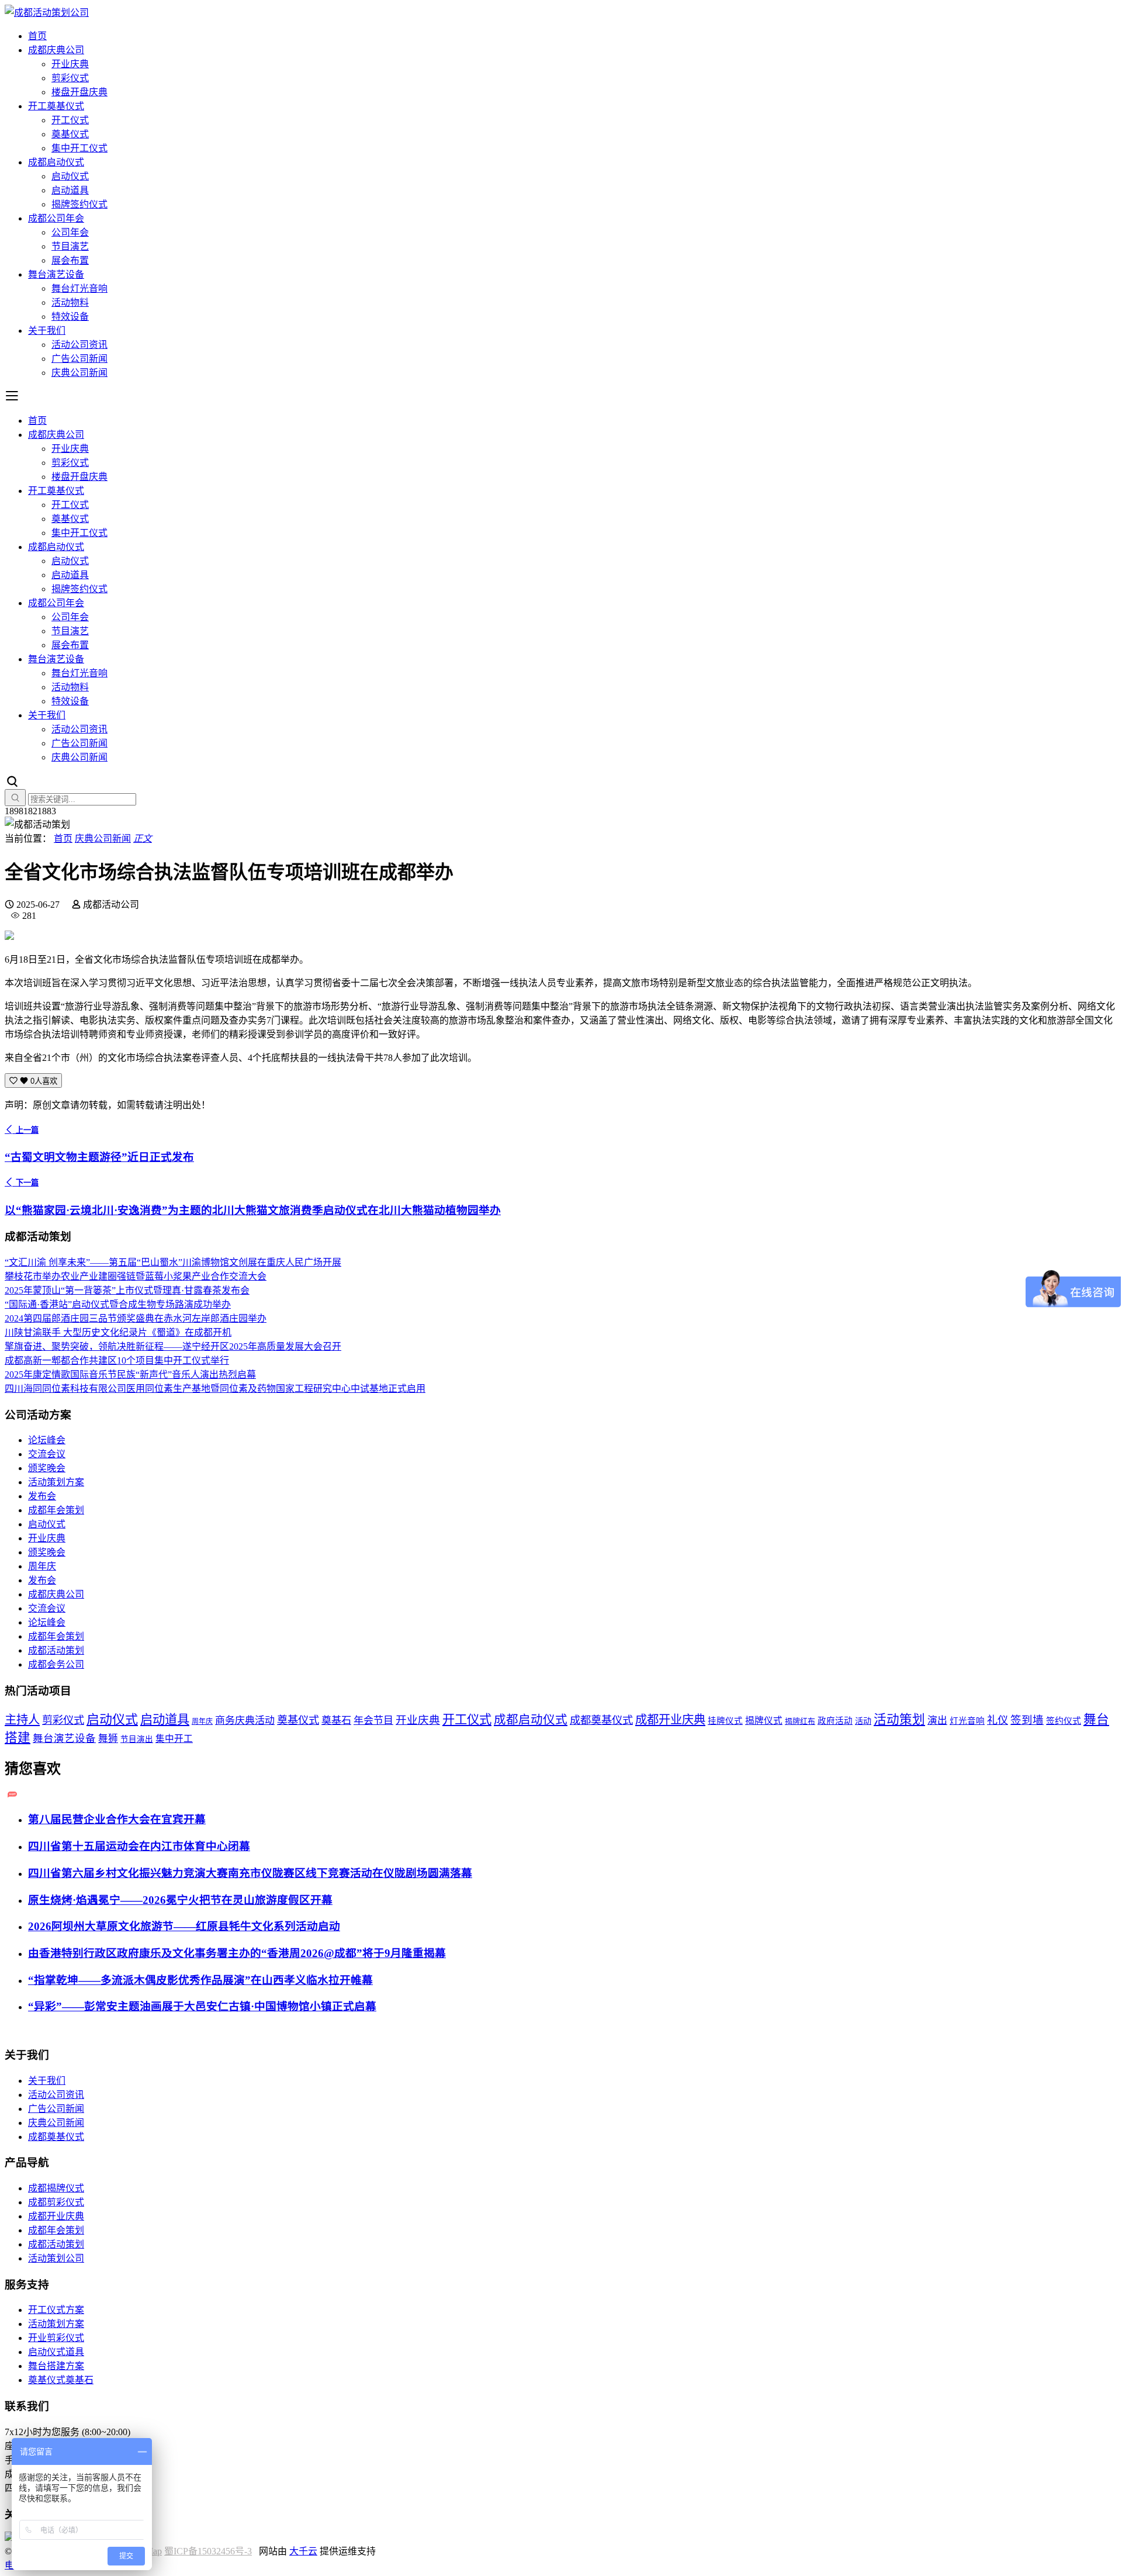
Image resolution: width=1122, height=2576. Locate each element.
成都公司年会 (56, 218)
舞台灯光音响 (79, 288)
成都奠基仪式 (601, 1720)
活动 (863, 1721)
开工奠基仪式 (56, 106)
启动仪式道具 (56, 2352)
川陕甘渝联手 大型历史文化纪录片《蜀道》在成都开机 (118, 1332)
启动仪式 (70, 176)
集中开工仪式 (79, 148)
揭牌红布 (800, 1721)
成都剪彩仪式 (56, 2202)
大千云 (303, 2551)
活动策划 (899, 1720)
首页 (37, 36)
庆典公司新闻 (79, 373)
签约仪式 (1064, 1721)
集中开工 (174, 1739)
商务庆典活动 (245, 1721)
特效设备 (70, 317)
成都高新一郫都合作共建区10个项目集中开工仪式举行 (117, 1360)
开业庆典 (70, 64)
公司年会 (70, 232)
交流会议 (47, 1454)
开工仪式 (70, 120)
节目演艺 (70, 246)
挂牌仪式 (725, 1721)
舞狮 (108, 1739)
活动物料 (70, 302)
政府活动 (835, 1721)
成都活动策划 (56, 1650)
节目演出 (137, 1739)
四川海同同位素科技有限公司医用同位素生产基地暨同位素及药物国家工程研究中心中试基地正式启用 (215, 1389)
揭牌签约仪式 (79, 204)
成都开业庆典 (670, 1720)
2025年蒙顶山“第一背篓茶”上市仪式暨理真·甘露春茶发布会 (127, 1290)
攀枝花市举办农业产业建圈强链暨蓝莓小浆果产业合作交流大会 (136, 1276)
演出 (937, 1721)
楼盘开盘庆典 (79, 92)
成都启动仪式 (56, 162)
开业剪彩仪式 (56, 2338)
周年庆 (42, 1566)
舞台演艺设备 (56, 274)
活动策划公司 (56, 2258)
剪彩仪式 (70, 78)
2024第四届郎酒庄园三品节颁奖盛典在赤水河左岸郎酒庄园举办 (136, 1318)
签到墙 (1027, 1720)
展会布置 (70, 260)
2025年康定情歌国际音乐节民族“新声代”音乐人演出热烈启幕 (130, 1375)
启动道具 (70, 190)
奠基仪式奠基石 (61, 2380)
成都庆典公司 (56, 50)
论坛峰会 (47, 1440)
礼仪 (998, 1720)
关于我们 (47, 331)
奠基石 (336, 1721)
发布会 (42, 1496)
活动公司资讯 (79, 345)
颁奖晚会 (47, 1468)
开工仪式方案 (56, 2310)
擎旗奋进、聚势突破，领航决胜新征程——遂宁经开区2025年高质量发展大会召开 (173, 1346)
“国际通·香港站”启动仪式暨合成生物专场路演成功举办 (118, 1304)
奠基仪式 (70, 134)
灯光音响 (967, 1721)
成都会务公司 (56, 1664)
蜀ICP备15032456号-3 (208, 2551)
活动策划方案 (56, 1482)
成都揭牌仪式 (56, 2188)
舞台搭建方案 (56, 2366)
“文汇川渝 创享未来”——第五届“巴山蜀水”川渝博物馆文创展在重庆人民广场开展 (173, 1262)
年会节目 (373, 1721)
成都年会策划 (56, 1510)
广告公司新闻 (79, 359)
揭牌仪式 (764, 1721)
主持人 (22, 1720)
